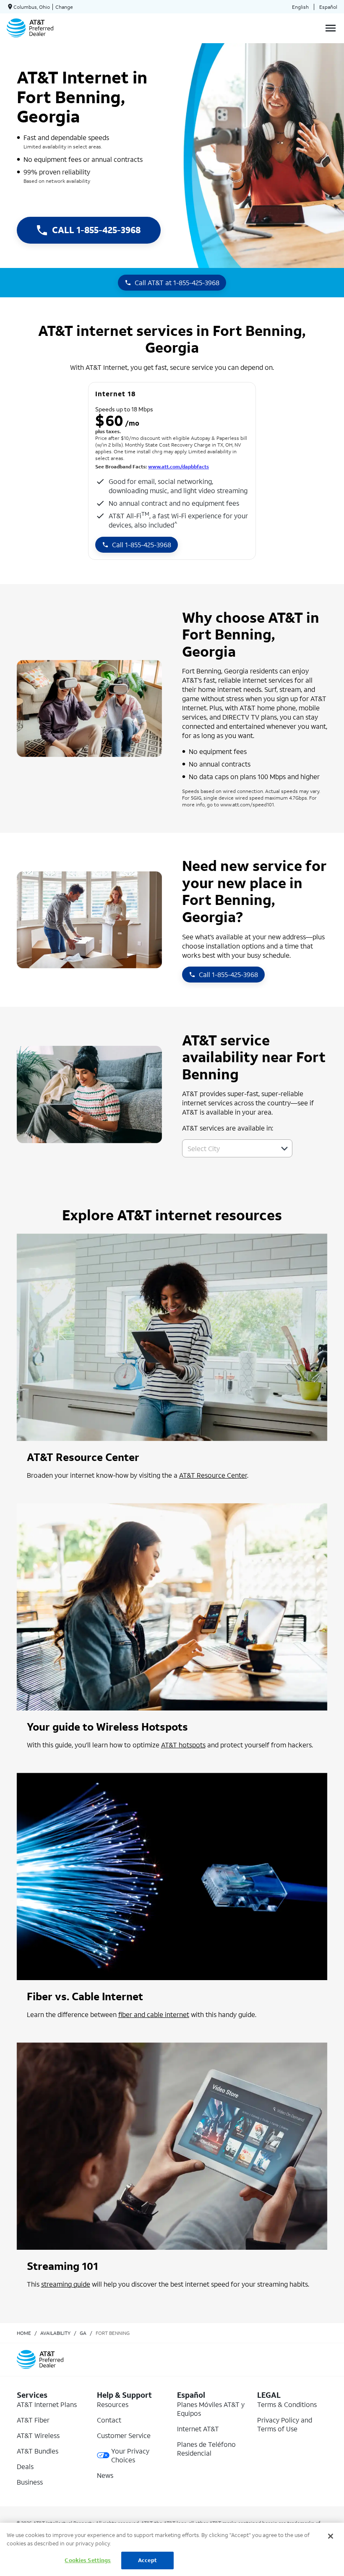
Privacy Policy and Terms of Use (285, 2424)
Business (30, 2482)
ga (83, 2333)
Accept (147, 2560)
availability (55, 2333)
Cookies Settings (88, 2560)
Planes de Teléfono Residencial (206, 2449)
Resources (113, 2404)
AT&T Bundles (38, 2451)
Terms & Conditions (287, 2404)
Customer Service (124, 2435)
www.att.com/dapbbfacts (179, 467)
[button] (284, 1149)
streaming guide (66, 2284)
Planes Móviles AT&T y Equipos (211, 2409)
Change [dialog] (64, 7)
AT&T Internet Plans (47, 2404)
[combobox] (228, 1148)
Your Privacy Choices (130, 2455)
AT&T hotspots (183, 1745)
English (300, 7)
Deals (25, 2466)
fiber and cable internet (154, 2014)
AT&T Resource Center (213, 1475)
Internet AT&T (198, 2429)
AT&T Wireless (38, 2435)
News (105, 2475)
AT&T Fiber (33, 2420)
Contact (109, 2420)
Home (24, 2333)
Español (328, 7)
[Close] (331, 2536)
